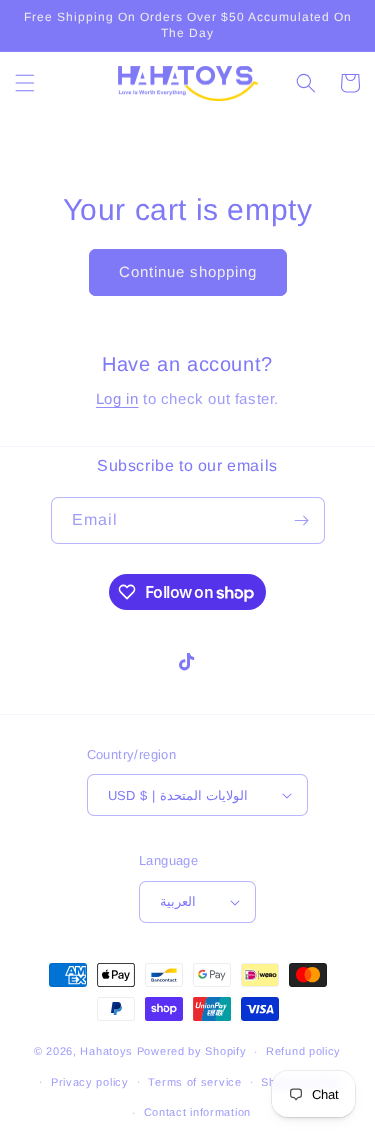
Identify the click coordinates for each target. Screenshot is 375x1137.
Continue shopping (188, 271)
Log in (117, 398)
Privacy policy (90, 1082)
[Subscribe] (302, 520)
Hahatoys (106, 1051)
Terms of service (194, 1082)
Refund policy (303, 1051)
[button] (25, 83)
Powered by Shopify (192, 1051)
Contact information (197, 1112)
